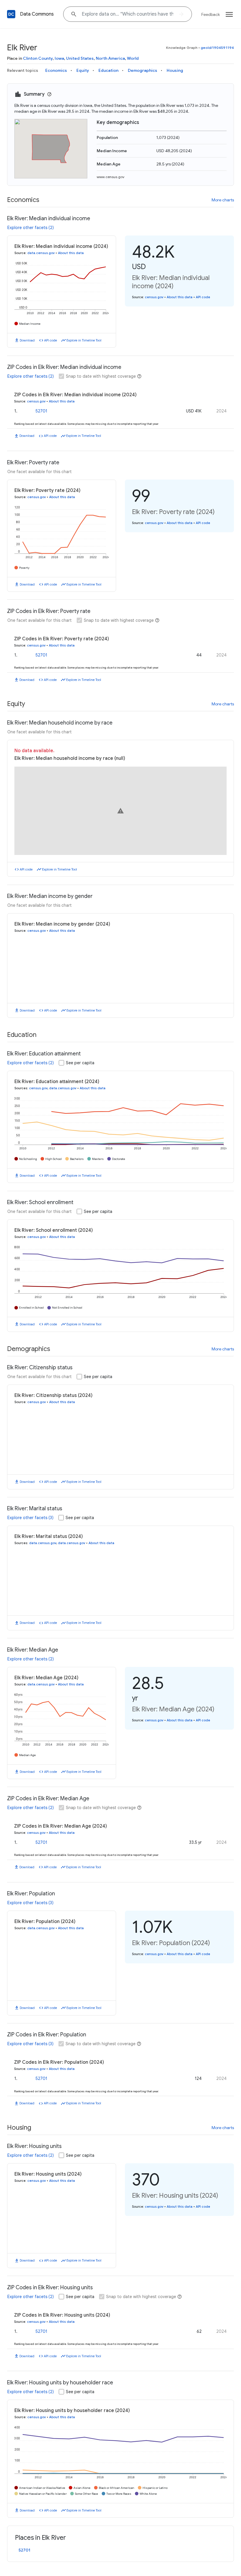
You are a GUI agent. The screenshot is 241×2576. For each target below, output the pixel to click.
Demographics (143, 70)
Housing (175, 70)
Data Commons (37, 14)
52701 (41, 411)
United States (80, 58)
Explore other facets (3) (30, 1533)
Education (108, 70)
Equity (83, 70)
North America (110, 58)
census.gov (154, 297)
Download (27, 340)
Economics (56, 70)
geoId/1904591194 (217, 48)
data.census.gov (41, 253)
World (133, 58)
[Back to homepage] (11, 14)
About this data (71, 253)
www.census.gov (111, 177)
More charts (223, 200)
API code (51, 340)
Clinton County (38, 58)
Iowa (59, 58)
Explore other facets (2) (31, 228)
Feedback (211, 14)
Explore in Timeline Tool (84, 340)
